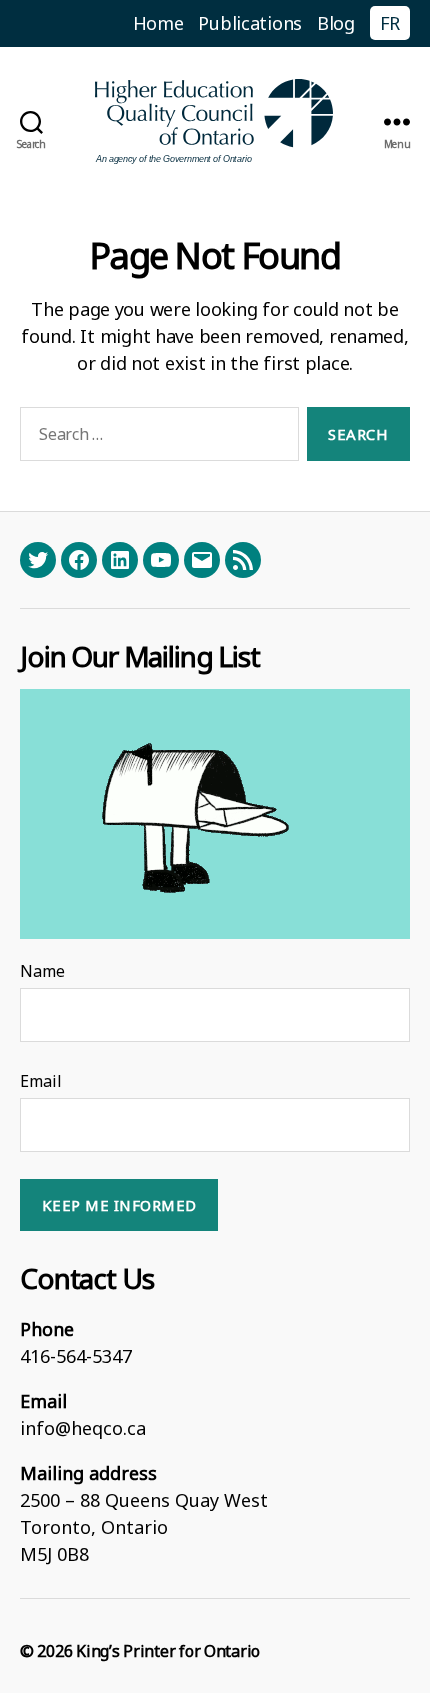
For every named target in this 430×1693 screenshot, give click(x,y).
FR (390, 23)
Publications (250, 23)
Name (42, 971)
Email (41, 1081)
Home (158, 23)
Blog (336, 23)
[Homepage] (215, 121)
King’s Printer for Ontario (168, 1651)
